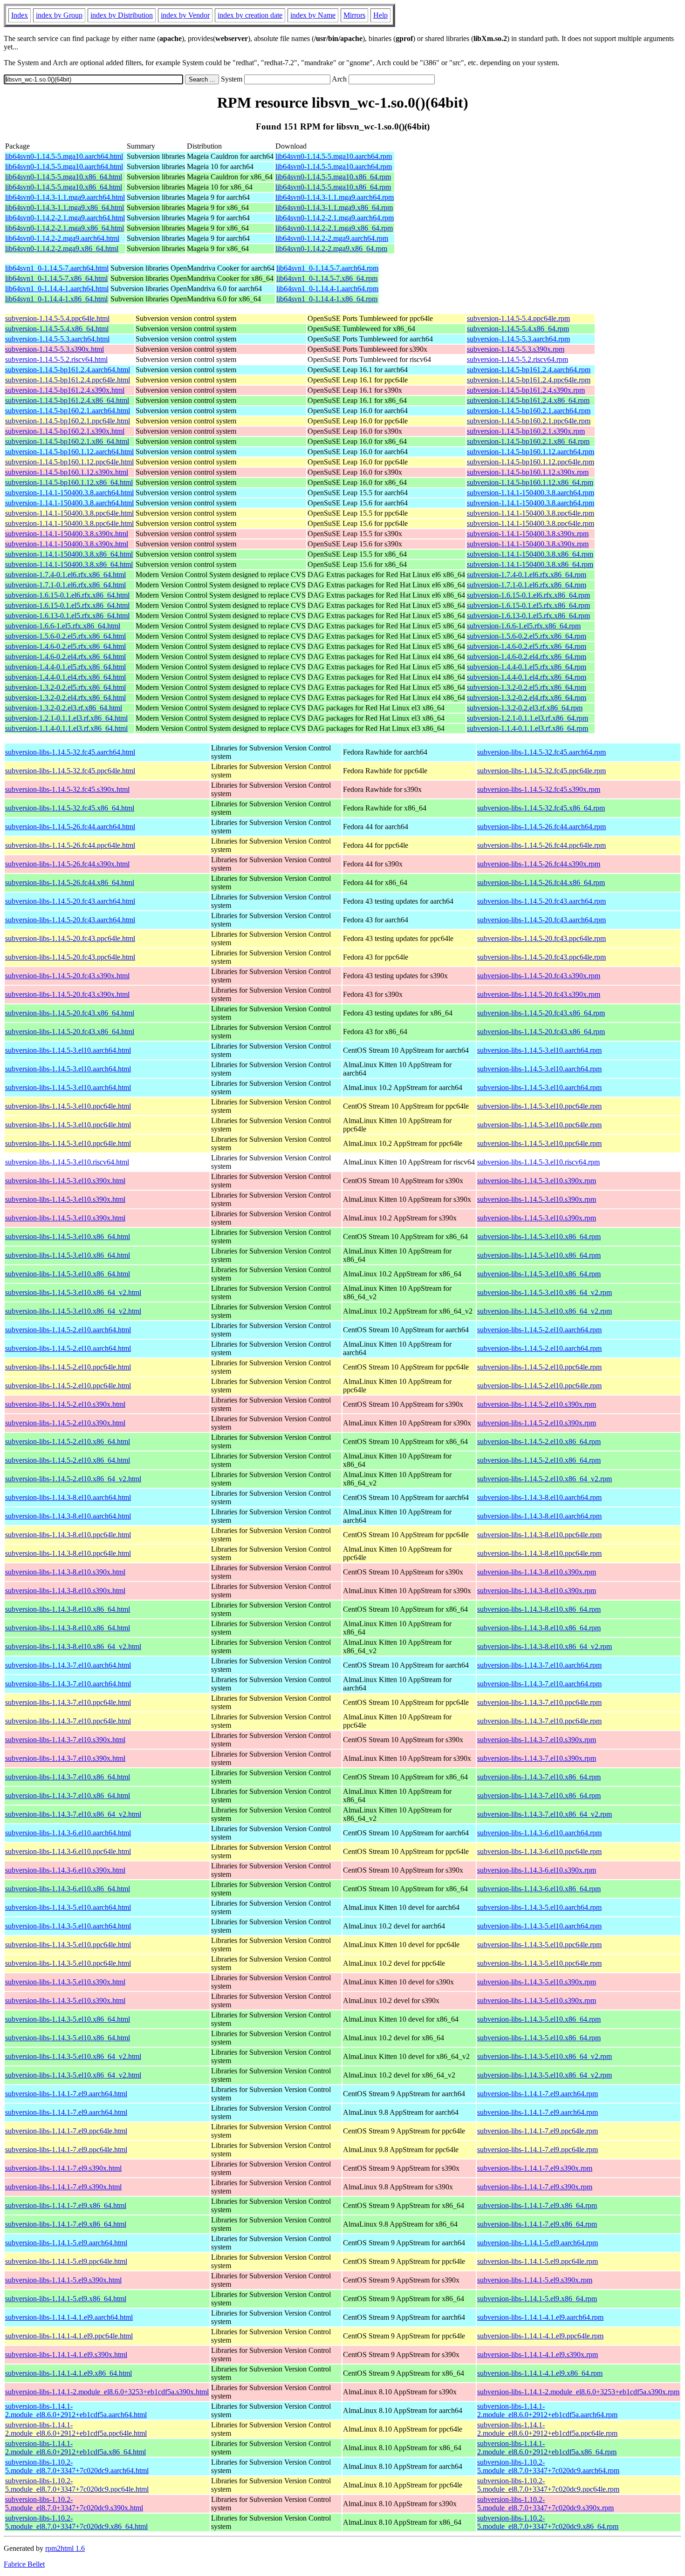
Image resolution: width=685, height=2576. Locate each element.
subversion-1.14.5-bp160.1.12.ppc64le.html (69, 462)
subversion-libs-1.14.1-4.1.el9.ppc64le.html (69, 2336)
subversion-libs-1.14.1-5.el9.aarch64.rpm (538, 2243)
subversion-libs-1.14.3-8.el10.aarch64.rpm (539, 1497)
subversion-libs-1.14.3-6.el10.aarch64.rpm (539, 1833)
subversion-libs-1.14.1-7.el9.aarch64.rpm (538, 2094)
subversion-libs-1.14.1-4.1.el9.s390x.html (66, 2355)
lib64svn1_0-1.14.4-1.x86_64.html (56, 299)
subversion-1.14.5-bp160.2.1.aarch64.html (68, 411)
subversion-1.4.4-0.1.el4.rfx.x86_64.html (65, 677)
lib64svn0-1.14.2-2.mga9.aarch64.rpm (332, 238)
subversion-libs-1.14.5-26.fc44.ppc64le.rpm (541, 845)
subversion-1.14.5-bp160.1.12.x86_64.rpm (530, 482)
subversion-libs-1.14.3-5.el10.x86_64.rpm (539, 2019)
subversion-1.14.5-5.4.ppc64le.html (57, 318)
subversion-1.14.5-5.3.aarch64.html (57, 339)
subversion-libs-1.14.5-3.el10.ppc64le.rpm (539, 1106)
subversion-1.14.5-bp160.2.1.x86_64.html (67, 441)
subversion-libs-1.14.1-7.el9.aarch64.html (66, 2094)
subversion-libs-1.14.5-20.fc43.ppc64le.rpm (541, 938)
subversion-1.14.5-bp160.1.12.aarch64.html (69, 452)
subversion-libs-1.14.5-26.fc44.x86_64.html (70, 883)
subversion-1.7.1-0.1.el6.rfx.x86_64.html (65, 585)
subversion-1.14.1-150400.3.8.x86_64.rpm (530, 554)
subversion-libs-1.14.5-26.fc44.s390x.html (67, 864)
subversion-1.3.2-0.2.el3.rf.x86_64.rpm (525, 708)
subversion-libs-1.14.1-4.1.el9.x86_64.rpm (540, 2373)
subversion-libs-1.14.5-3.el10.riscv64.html (67, 1162)
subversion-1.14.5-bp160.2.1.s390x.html (65, 431)
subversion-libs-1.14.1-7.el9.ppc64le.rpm (538, 2131)
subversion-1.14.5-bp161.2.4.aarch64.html (68, 370)
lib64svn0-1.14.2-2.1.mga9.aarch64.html (65, 218)
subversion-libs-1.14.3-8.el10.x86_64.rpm (539, 1609)
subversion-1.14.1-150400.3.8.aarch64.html (69, 493)
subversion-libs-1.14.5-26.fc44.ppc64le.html (70, 845)
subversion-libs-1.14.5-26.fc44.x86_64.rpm (541, 883)
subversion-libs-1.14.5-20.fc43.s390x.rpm (539, 976)
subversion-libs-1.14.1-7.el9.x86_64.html (66, 2205)
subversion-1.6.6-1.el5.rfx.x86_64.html (63, 626)
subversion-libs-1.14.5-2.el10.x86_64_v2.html (73, 1479)
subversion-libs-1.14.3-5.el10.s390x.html (65, 1982)
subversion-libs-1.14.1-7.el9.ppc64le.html (66, 2131)
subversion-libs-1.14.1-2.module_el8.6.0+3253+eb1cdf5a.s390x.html (107, 2392)
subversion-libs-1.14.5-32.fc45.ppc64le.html (70, 771)
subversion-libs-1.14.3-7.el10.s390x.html (65, 1740)
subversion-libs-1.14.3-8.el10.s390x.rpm (537, 1572)
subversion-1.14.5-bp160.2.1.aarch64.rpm (529, 411)
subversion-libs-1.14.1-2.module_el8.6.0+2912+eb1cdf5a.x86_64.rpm (547, 2448)
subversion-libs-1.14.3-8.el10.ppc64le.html (68, 1535)
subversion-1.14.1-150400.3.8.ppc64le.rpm (531, 513)
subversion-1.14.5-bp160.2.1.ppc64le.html (68, 421)
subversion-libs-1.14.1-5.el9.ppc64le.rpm (538, 2261)
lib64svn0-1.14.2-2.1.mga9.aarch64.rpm (335, 218)
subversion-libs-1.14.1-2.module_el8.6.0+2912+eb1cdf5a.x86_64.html (75, 2448)
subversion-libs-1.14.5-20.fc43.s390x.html (67, 976)
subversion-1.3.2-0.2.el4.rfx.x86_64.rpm (527, 698)
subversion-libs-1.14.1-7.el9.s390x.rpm (535, 2168)
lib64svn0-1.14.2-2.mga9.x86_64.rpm (331, 249)
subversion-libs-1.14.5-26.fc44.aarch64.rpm (541, 827)
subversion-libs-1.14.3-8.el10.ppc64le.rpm (539, 1535)
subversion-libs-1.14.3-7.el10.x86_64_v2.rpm (545, 1814)
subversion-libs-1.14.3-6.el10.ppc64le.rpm (539, 1851)
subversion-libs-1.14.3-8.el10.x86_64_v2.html (73, 1646)
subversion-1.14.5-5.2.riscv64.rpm (517, 359)
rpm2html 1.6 (65, 2548)
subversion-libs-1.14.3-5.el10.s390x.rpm (537, 1982)
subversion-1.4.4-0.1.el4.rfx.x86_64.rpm (527, 677)
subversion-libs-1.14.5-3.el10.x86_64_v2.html (73, 1292)
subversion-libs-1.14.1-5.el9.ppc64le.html (66, 2261)
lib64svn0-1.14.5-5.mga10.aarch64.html (64, 156)
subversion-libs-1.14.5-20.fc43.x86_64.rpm (541, 1013)
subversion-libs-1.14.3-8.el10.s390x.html (65, 1572)
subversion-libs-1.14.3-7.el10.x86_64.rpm (539, 1777)
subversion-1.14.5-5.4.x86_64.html (57, 329)
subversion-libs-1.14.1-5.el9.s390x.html (63, 2280)
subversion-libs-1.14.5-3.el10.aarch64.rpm (539, 1050)
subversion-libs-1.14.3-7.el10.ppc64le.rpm (539, 1702)
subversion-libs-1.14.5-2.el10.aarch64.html (68, 1330)
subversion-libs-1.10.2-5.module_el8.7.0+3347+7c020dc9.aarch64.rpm (548, 2466)
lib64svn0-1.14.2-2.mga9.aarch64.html (62, 238)
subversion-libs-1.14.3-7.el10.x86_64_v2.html (73, 1814)
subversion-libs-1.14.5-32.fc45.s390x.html (67, 789)
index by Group (59, 15)
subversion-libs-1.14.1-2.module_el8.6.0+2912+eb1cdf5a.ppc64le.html (76, 2429)
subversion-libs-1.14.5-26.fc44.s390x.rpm (539, 864)
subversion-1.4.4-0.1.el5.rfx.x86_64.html (65, 667)
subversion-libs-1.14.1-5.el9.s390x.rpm (535, 2280)
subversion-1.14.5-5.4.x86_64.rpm (518, 329)
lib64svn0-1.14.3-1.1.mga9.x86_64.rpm (334, 208)
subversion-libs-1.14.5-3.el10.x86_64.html (68, 1237)
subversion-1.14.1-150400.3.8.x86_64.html (69, 554)
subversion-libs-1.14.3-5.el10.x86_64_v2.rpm (545, 2056)
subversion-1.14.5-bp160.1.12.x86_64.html (69, 482)
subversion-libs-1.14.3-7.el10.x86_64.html (68, 1777)
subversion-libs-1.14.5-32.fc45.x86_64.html (70, 808)
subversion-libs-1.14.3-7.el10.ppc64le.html (68, 1702)
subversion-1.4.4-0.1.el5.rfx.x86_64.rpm (527, 667)
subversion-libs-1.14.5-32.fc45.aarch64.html (70, 752)
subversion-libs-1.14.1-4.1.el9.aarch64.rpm (540, 2317)
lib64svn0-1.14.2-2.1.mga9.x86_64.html (65, 228)
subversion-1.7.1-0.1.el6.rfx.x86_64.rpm (527, 585)
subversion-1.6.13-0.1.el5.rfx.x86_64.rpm (528, 616)
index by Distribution (122, 15)
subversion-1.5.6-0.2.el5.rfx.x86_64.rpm (527, 636)
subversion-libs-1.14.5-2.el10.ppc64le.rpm (539, 1367)
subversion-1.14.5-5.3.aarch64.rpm (518, 339)
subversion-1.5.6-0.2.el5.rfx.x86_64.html (65, 636)
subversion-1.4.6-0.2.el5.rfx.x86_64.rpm (527, 646)
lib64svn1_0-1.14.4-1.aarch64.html (57, 289)
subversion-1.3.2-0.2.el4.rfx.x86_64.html (65, 698)
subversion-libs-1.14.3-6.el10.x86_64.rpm (539, 1889)
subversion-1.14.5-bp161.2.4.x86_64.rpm (528, 400)
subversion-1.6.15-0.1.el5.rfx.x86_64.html (67, 605)
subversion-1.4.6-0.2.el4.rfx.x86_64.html (65, 657)
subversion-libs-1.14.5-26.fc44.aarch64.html (70, 827)
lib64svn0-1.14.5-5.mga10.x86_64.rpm (333, 177)
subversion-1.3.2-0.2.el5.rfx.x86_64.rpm (527, 687)
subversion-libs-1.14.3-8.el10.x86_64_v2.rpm (545, 1646)
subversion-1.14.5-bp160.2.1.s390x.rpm (526, 431)
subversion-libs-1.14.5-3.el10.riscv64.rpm (538, 1162)
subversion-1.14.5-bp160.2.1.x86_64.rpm (528, 441)
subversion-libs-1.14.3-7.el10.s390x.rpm (537, 1740)
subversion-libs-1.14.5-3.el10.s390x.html (65, 1181)
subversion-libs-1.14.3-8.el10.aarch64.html (68, 1497)
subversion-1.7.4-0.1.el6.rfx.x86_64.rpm (527, 575)
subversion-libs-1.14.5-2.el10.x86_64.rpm (539, 1441)
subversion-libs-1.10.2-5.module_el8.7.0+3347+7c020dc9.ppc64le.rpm (548, 2485)
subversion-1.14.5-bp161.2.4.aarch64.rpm (529, 370)
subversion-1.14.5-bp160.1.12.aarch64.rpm (531, 452)
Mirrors (354, 15)
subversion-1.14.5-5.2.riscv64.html (56, 359)
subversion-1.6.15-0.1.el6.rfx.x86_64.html (67, 595)
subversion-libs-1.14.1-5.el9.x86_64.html (66, 2299)
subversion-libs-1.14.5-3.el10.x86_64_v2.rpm (545, 1292)
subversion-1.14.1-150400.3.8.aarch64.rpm (531, 493)
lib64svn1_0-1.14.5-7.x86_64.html (56, 278)
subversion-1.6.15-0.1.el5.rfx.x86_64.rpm (528, 605)
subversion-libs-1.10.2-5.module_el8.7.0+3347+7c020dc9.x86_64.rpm (548, 2522)
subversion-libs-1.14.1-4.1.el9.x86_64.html (68, 2373)
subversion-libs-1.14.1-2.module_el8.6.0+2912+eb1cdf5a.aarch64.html (76, 2410)
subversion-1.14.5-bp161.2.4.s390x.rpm (526, 390)
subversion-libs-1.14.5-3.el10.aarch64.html (68, 1050)
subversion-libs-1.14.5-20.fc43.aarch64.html (70, 901)
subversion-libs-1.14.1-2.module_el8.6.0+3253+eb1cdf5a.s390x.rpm (578, 2392)
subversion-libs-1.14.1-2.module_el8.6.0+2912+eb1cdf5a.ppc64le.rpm (547, 2429)
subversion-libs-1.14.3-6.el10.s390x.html (65, 1870)
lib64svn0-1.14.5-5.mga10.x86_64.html (64, 177)
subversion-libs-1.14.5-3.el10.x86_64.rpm (539, 1237)
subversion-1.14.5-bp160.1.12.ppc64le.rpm (531, 462)
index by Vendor (185, 15)
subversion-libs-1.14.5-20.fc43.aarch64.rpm (541, 901)
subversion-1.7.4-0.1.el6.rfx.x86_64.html (65, 575)
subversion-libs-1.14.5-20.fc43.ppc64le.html (70, 938)
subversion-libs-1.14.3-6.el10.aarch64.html (68, 1833)
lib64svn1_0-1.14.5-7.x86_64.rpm (327, 278)
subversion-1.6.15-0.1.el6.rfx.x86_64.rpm (528, 595)
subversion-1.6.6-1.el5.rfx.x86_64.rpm (524, 626)
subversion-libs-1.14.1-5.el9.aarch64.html (66, 2243)
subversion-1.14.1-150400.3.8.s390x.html (67, 534)
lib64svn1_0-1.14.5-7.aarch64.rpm (327, 268)
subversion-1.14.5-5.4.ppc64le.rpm (518, 318)
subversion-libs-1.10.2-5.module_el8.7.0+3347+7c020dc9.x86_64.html (76, 2522)
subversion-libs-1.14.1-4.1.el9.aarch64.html (69, 2317)
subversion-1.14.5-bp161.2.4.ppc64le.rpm (529, 380)
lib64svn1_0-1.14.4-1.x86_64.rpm (327, 299)
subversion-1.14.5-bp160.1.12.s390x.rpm (528, 472)
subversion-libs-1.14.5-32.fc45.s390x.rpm (539, 789)
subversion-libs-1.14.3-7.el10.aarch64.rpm (539, 1665)
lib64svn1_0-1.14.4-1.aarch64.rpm (327, 289)
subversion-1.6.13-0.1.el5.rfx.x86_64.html (67, 616)
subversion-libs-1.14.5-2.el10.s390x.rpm (537, 1404)
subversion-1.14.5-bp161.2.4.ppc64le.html (68, 380)
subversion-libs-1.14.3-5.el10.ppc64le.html (68, 1945)
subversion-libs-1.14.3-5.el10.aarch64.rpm (539, 1907)
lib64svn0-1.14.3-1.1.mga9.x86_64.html (65, 208)
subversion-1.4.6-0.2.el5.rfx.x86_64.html (65, 646)
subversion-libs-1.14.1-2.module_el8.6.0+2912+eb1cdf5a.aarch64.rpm (547, 2410)
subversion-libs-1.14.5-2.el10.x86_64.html (68, 1441)
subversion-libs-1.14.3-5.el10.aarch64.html (68, 1907)
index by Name (313, 15)
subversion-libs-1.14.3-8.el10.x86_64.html (68, 1609)
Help (380, 15)
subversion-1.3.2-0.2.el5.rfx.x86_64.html (65, 687)
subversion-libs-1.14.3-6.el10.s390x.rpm (537, 1870)
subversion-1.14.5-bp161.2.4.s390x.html (65, 390)
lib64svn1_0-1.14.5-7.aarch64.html (57, 268)
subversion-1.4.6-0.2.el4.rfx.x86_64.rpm (527, 657)
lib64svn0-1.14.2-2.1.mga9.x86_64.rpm (334, 228)
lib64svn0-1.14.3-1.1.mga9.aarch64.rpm (335, 197)
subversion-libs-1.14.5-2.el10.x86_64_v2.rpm (545, 1479)
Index (20, 15)
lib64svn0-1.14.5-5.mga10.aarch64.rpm (334, 156)
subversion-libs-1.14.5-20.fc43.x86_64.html (70, 1013)
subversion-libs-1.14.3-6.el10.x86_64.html (68, 1889)
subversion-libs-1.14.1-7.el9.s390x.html (63, 2168)
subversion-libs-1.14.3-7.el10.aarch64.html (68, 1665)
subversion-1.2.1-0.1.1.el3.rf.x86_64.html (66, 718)
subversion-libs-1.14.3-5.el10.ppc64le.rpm (539, 1945)
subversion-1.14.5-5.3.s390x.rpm (516, 349)
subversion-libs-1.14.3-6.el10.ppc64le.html (68, 1851)
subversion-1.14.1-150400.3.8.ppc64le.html (69, 513)
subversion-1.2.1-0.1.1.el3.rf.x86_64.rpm (527, 718)
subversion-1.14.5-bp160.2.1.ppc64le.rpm (529, 421)
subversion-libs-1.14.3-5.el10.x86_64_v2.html (73, 2056)
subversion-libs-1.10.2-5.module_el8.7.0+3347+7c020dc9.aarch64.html (77, 2466)
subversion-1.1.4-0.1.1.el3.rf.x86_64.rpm (527, 728)
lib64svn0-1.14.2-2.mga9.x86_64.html (62, 249)
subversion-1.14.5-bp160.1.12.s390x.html (67, 472)
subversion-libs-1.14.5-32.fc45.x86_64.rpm (541, 808)
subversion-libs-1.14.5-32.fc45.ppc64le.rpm (541, 771)
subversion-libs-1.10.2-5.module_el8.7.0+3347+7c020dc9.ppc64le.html (77, 2485)
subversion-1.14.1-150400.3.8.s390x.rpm (528, 534)
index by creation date (250, 15)
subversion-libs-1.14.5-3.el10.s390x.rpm (537, 1181)
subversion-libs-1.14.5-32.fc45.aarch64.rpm (541, 752)
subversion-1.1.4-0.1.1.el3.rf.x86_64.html (66, 728)
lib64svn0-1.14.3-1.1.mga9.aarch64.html (65, 197)
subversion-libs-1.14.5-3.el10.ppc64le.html (68, 1106)
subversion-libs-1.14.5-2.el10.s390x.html (65, 1404)
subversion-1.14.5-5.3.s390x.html (55, 349)
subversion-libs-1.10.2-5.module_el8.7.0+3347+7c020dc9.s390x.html (74, 2504)
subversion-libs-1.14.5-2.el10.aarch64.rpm (539, 1330)
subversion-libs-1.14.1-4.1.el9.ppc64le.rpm (540, 2336)
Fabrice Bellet (24, 2564)
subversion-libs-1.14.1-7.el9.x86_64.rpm (537, 2205)
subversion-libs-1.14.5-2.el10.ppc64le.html (68, 1367)
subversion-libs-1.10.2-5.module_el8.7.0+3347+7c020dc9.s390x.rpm (545, 2504)
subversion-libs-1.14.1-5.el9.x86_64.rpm (537, 2299)
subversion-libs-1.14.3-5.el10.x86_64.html (68, 2019)
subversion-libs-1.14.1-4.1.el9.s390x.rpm (538, 2355)
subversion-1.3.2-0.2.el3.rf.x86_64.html (64, 708)
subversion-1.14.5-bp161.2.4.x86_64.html (67, 400)
